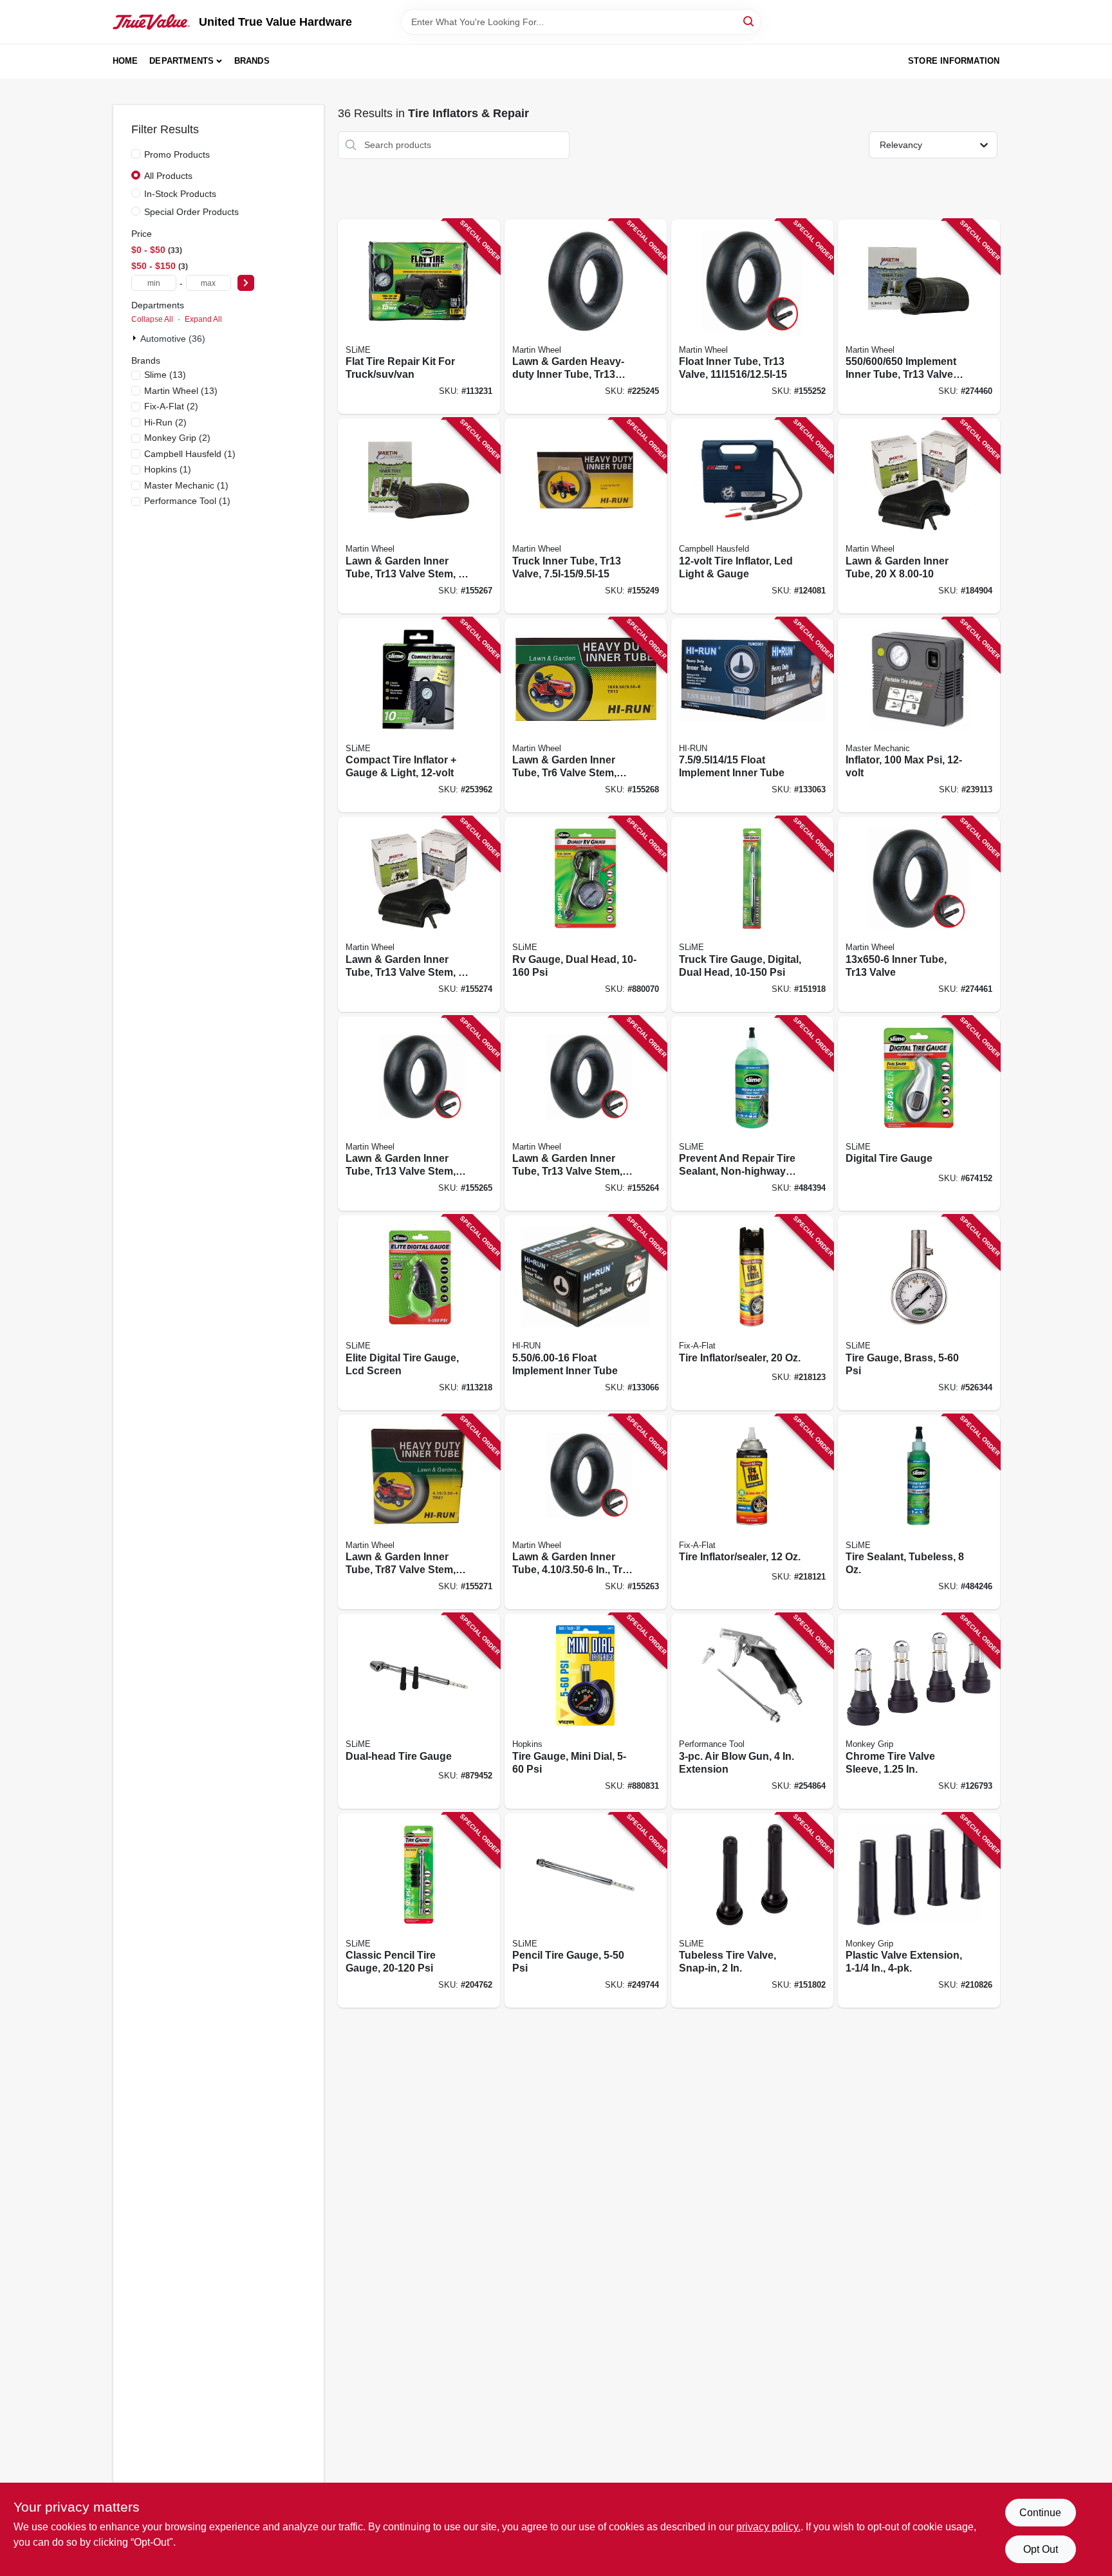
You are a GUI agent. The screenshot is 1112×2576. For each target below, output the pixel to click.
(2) (171, 406)
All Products (168, 176)
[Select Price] (246, 283)
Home (125, 61)
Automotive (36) (173, 339)
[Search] (749, 21)
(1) (190, 454)
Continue (1040, 2513)
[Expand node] (136, 338)
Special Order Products (191, 212)
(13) (165, 375)
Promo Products (177, 154)
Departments (181, 61)
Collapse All (152, 319)
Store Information (954, 61)
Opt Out (1041, 2549)
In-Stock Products (180, 194)
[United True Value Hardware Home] (151, 22)
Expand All (203, 319)
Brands (252, 61)
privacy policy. (768, 2527)
